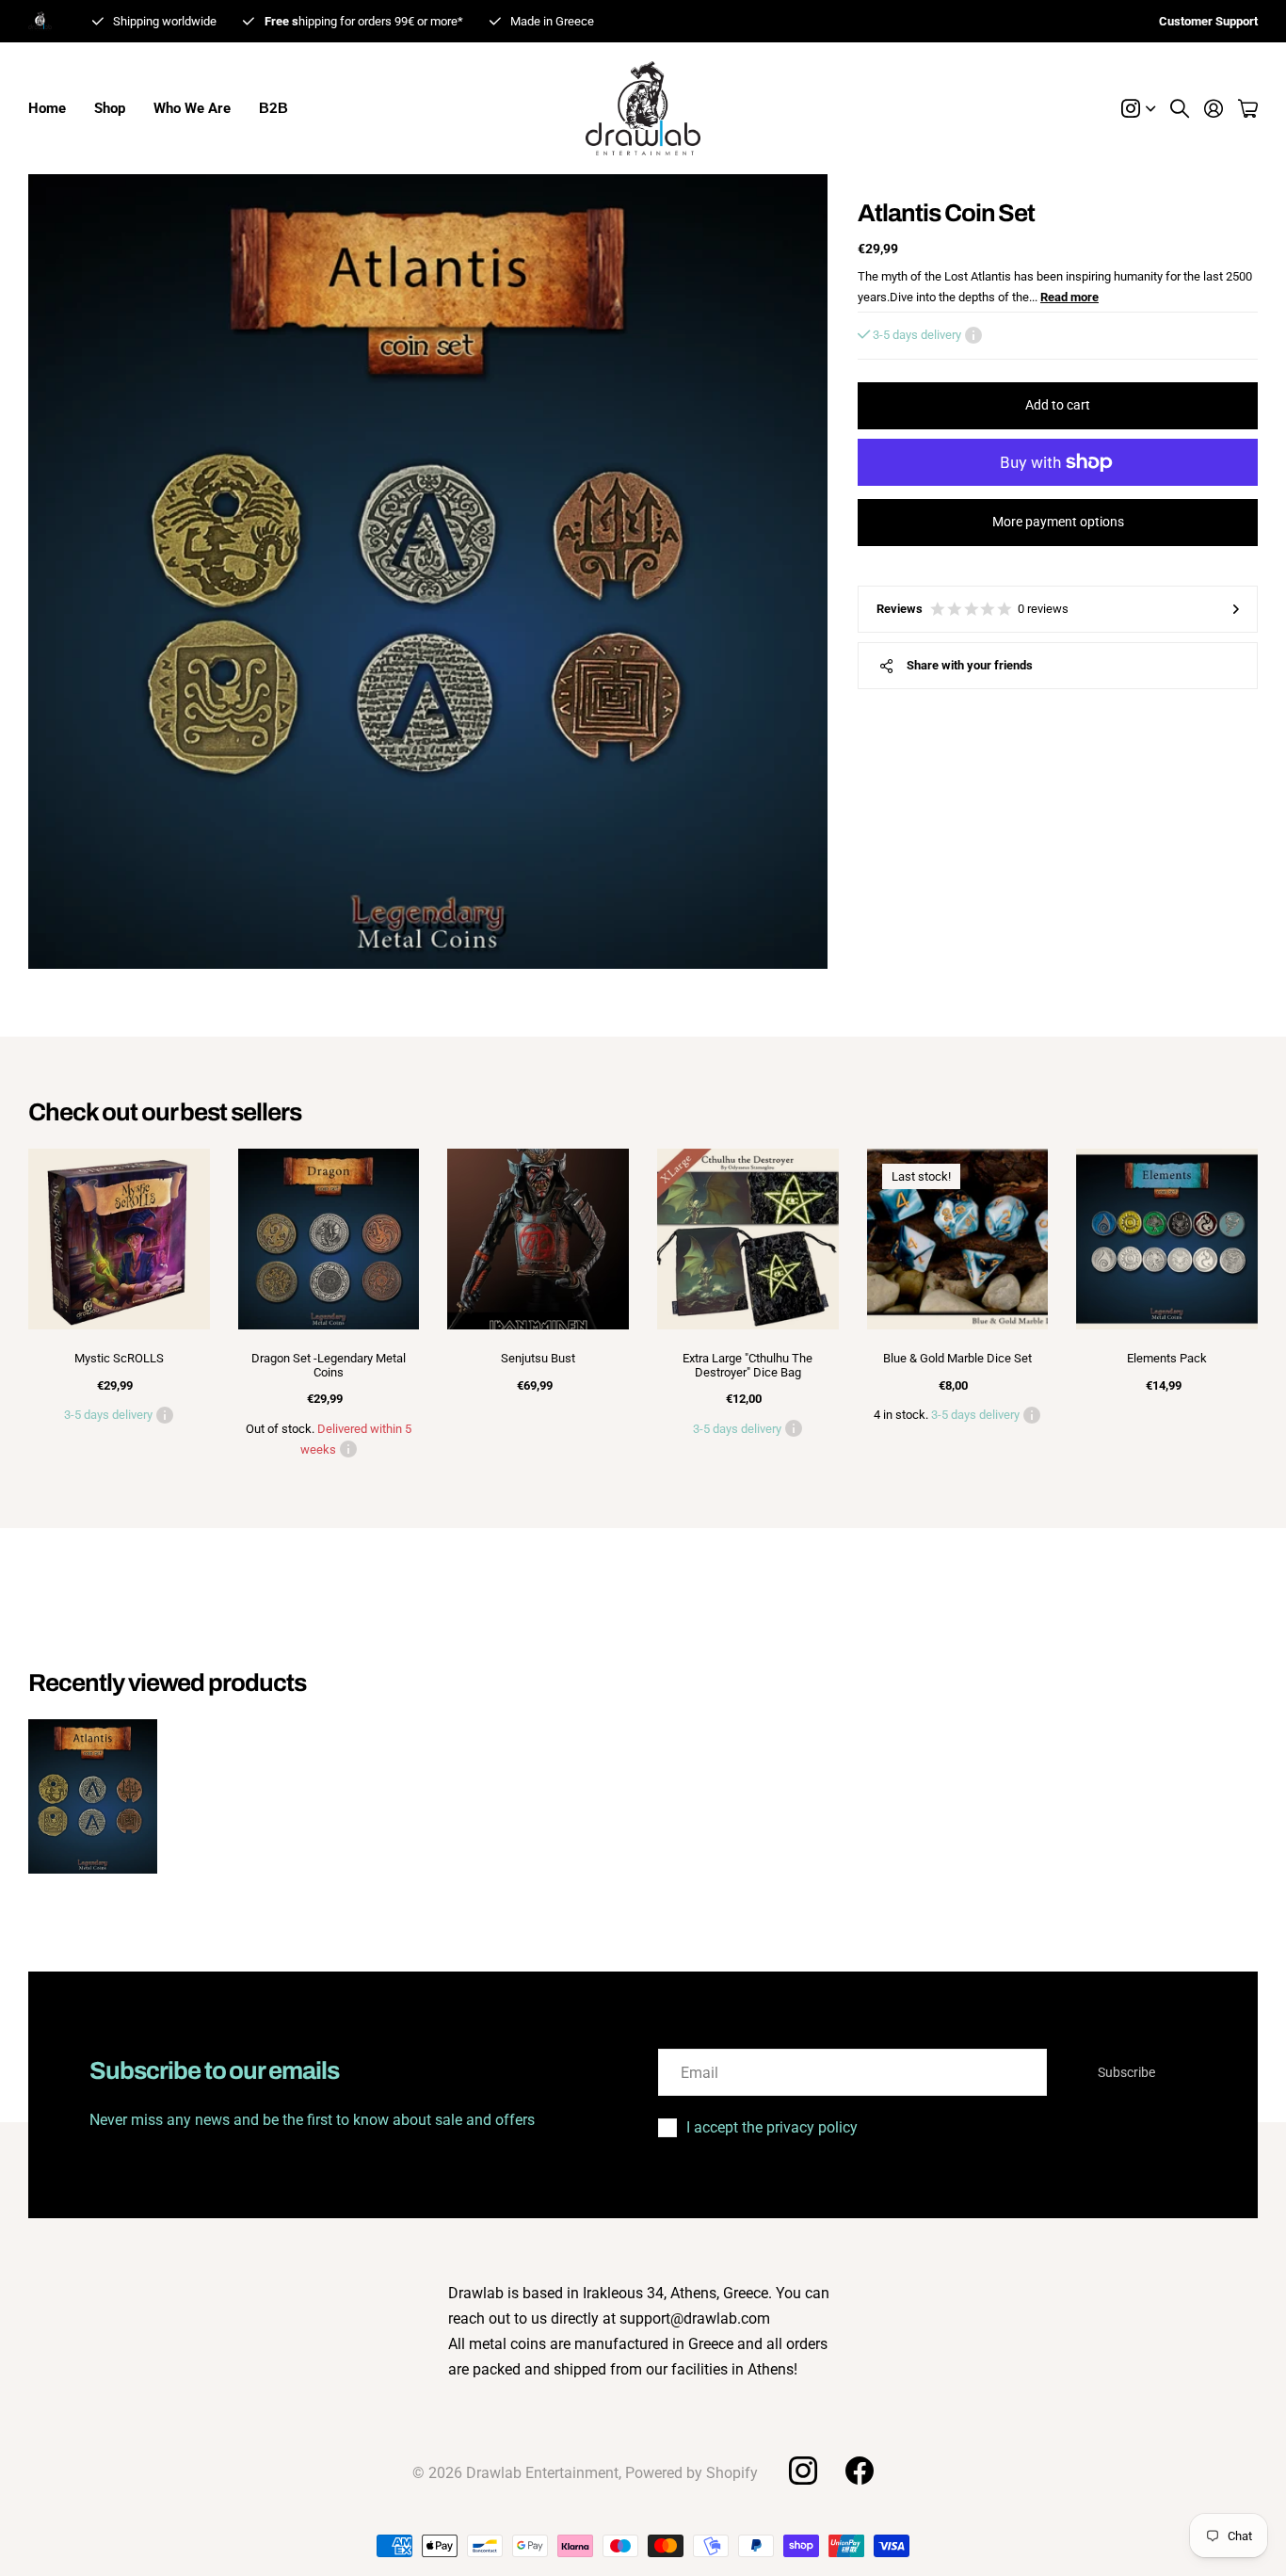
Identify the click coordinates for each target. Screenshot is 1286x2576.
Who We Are (192, 108)
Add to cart (1058, 405)
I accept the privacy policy (772, 2127)
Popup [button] (973, 335)
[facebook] (860, 2471)
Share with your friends (970, 665)
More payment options (1058, 522)
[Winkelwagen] (1248, 108)
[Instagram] (802, 2471)
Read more (1069, 297)
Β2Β (273, 108)
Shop (110, 108)
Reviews (973, 609)
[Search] (1180, 108)
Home (47, 108)
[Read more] (1138, 108)
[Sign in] (1214, 108)
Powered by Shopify (691, 2473)
